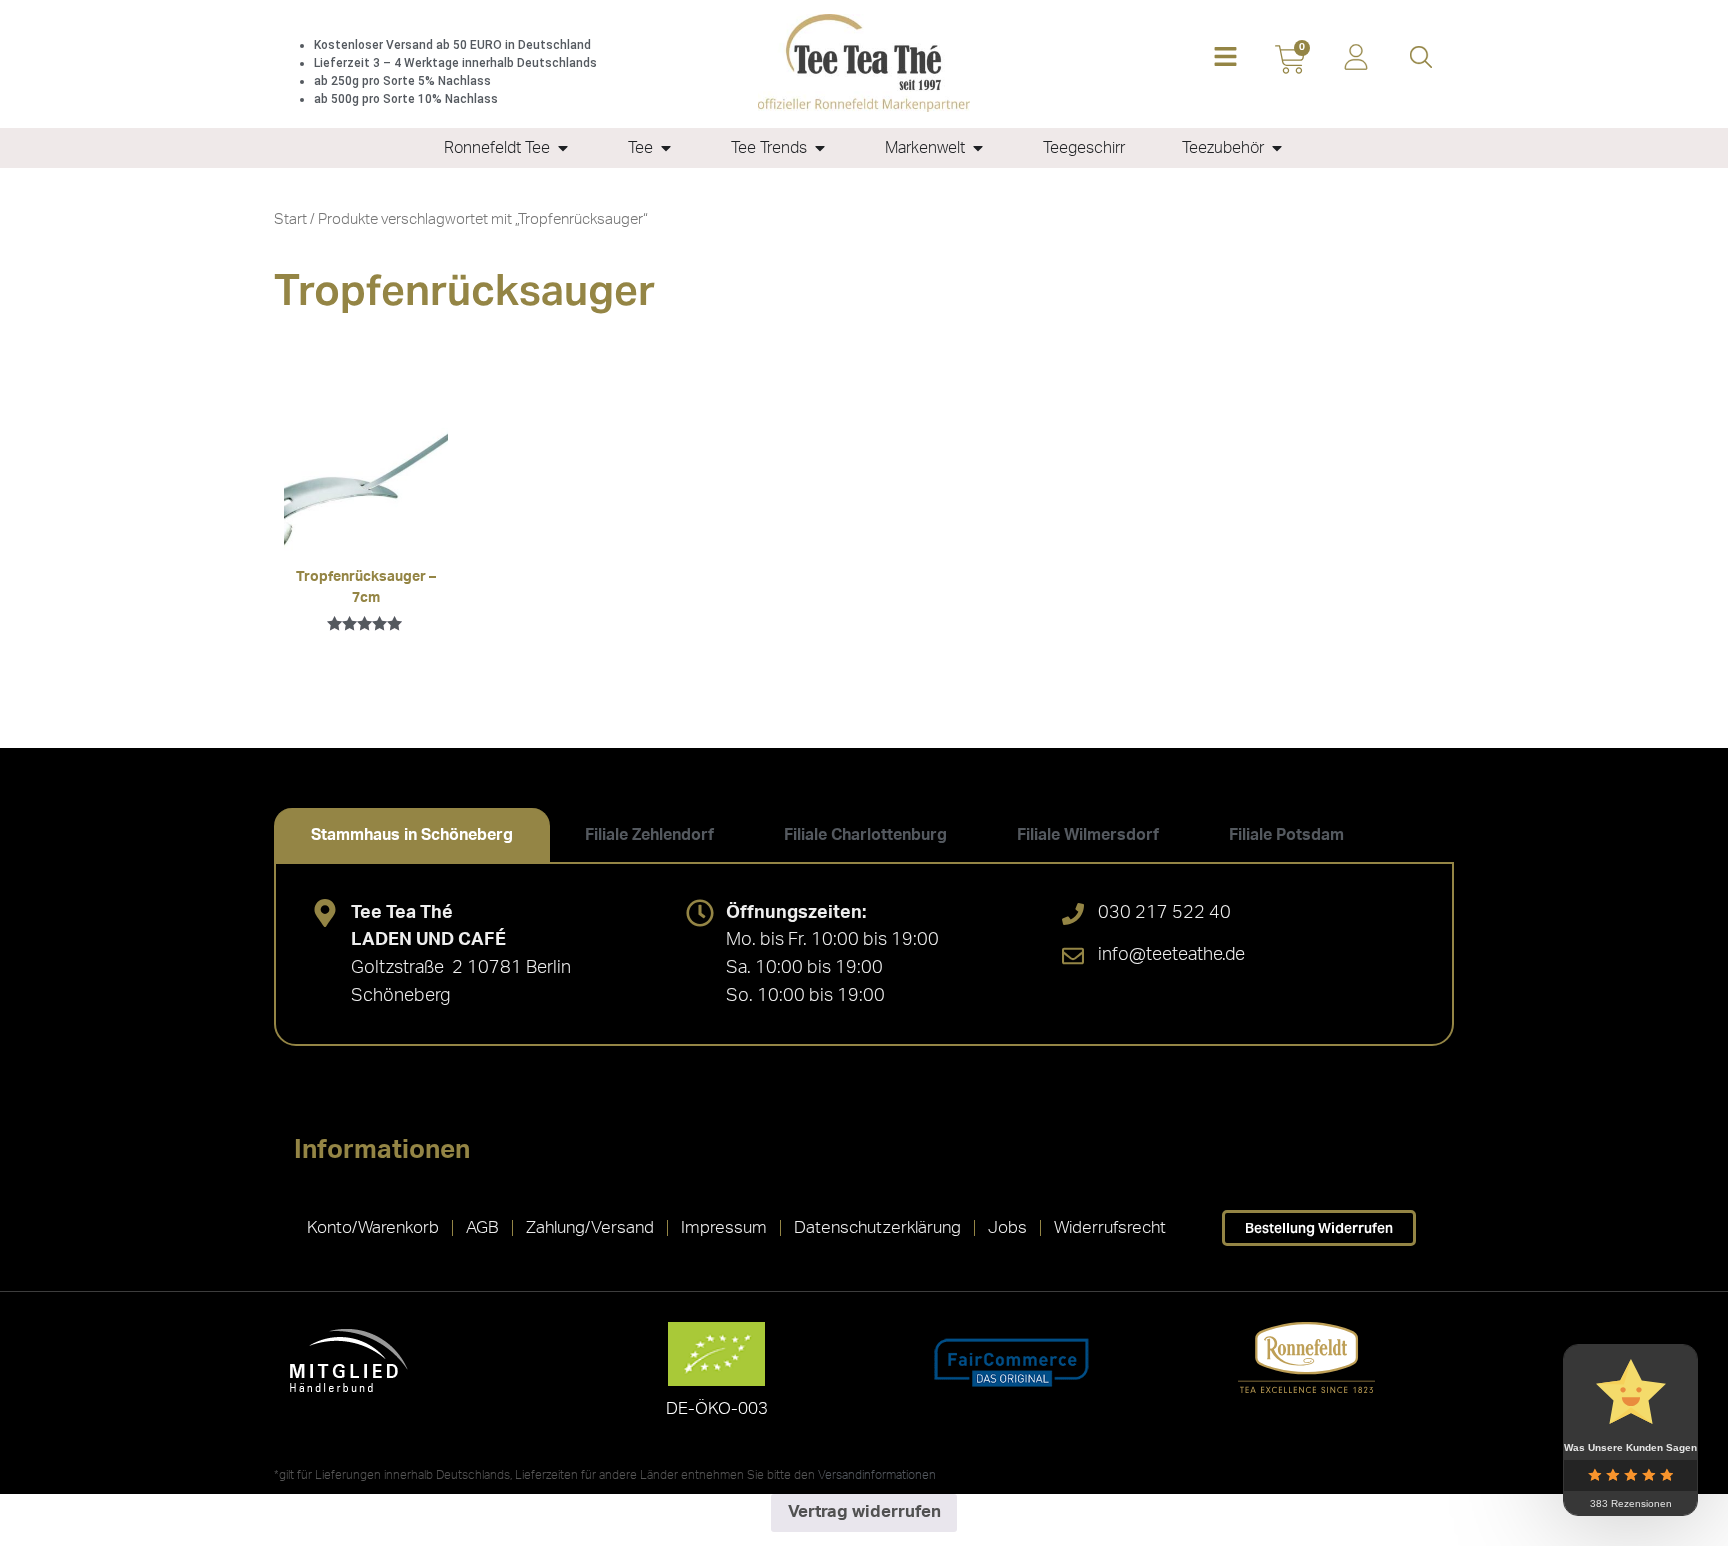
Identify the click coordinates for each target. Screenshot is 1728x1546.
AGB (482, 1227)
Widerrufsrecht (1110, 1227)
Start (290, 219)
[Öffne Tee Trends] (820, 148)
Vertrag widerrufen (864, 1511)
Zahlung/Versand (590, 1227)
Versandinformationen (877, 1475)
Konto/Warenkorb (373, 1227)
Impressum (724, 1227)
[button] (1225, 58)
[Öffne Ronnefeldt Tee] (563, 148)
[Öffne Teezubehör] (1277, 148)
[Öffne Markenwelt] (978, 148)
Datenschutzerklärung (877, 1227)
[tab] (412, 835)
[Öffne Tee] (666, 148)
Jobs (1007, 1227)
